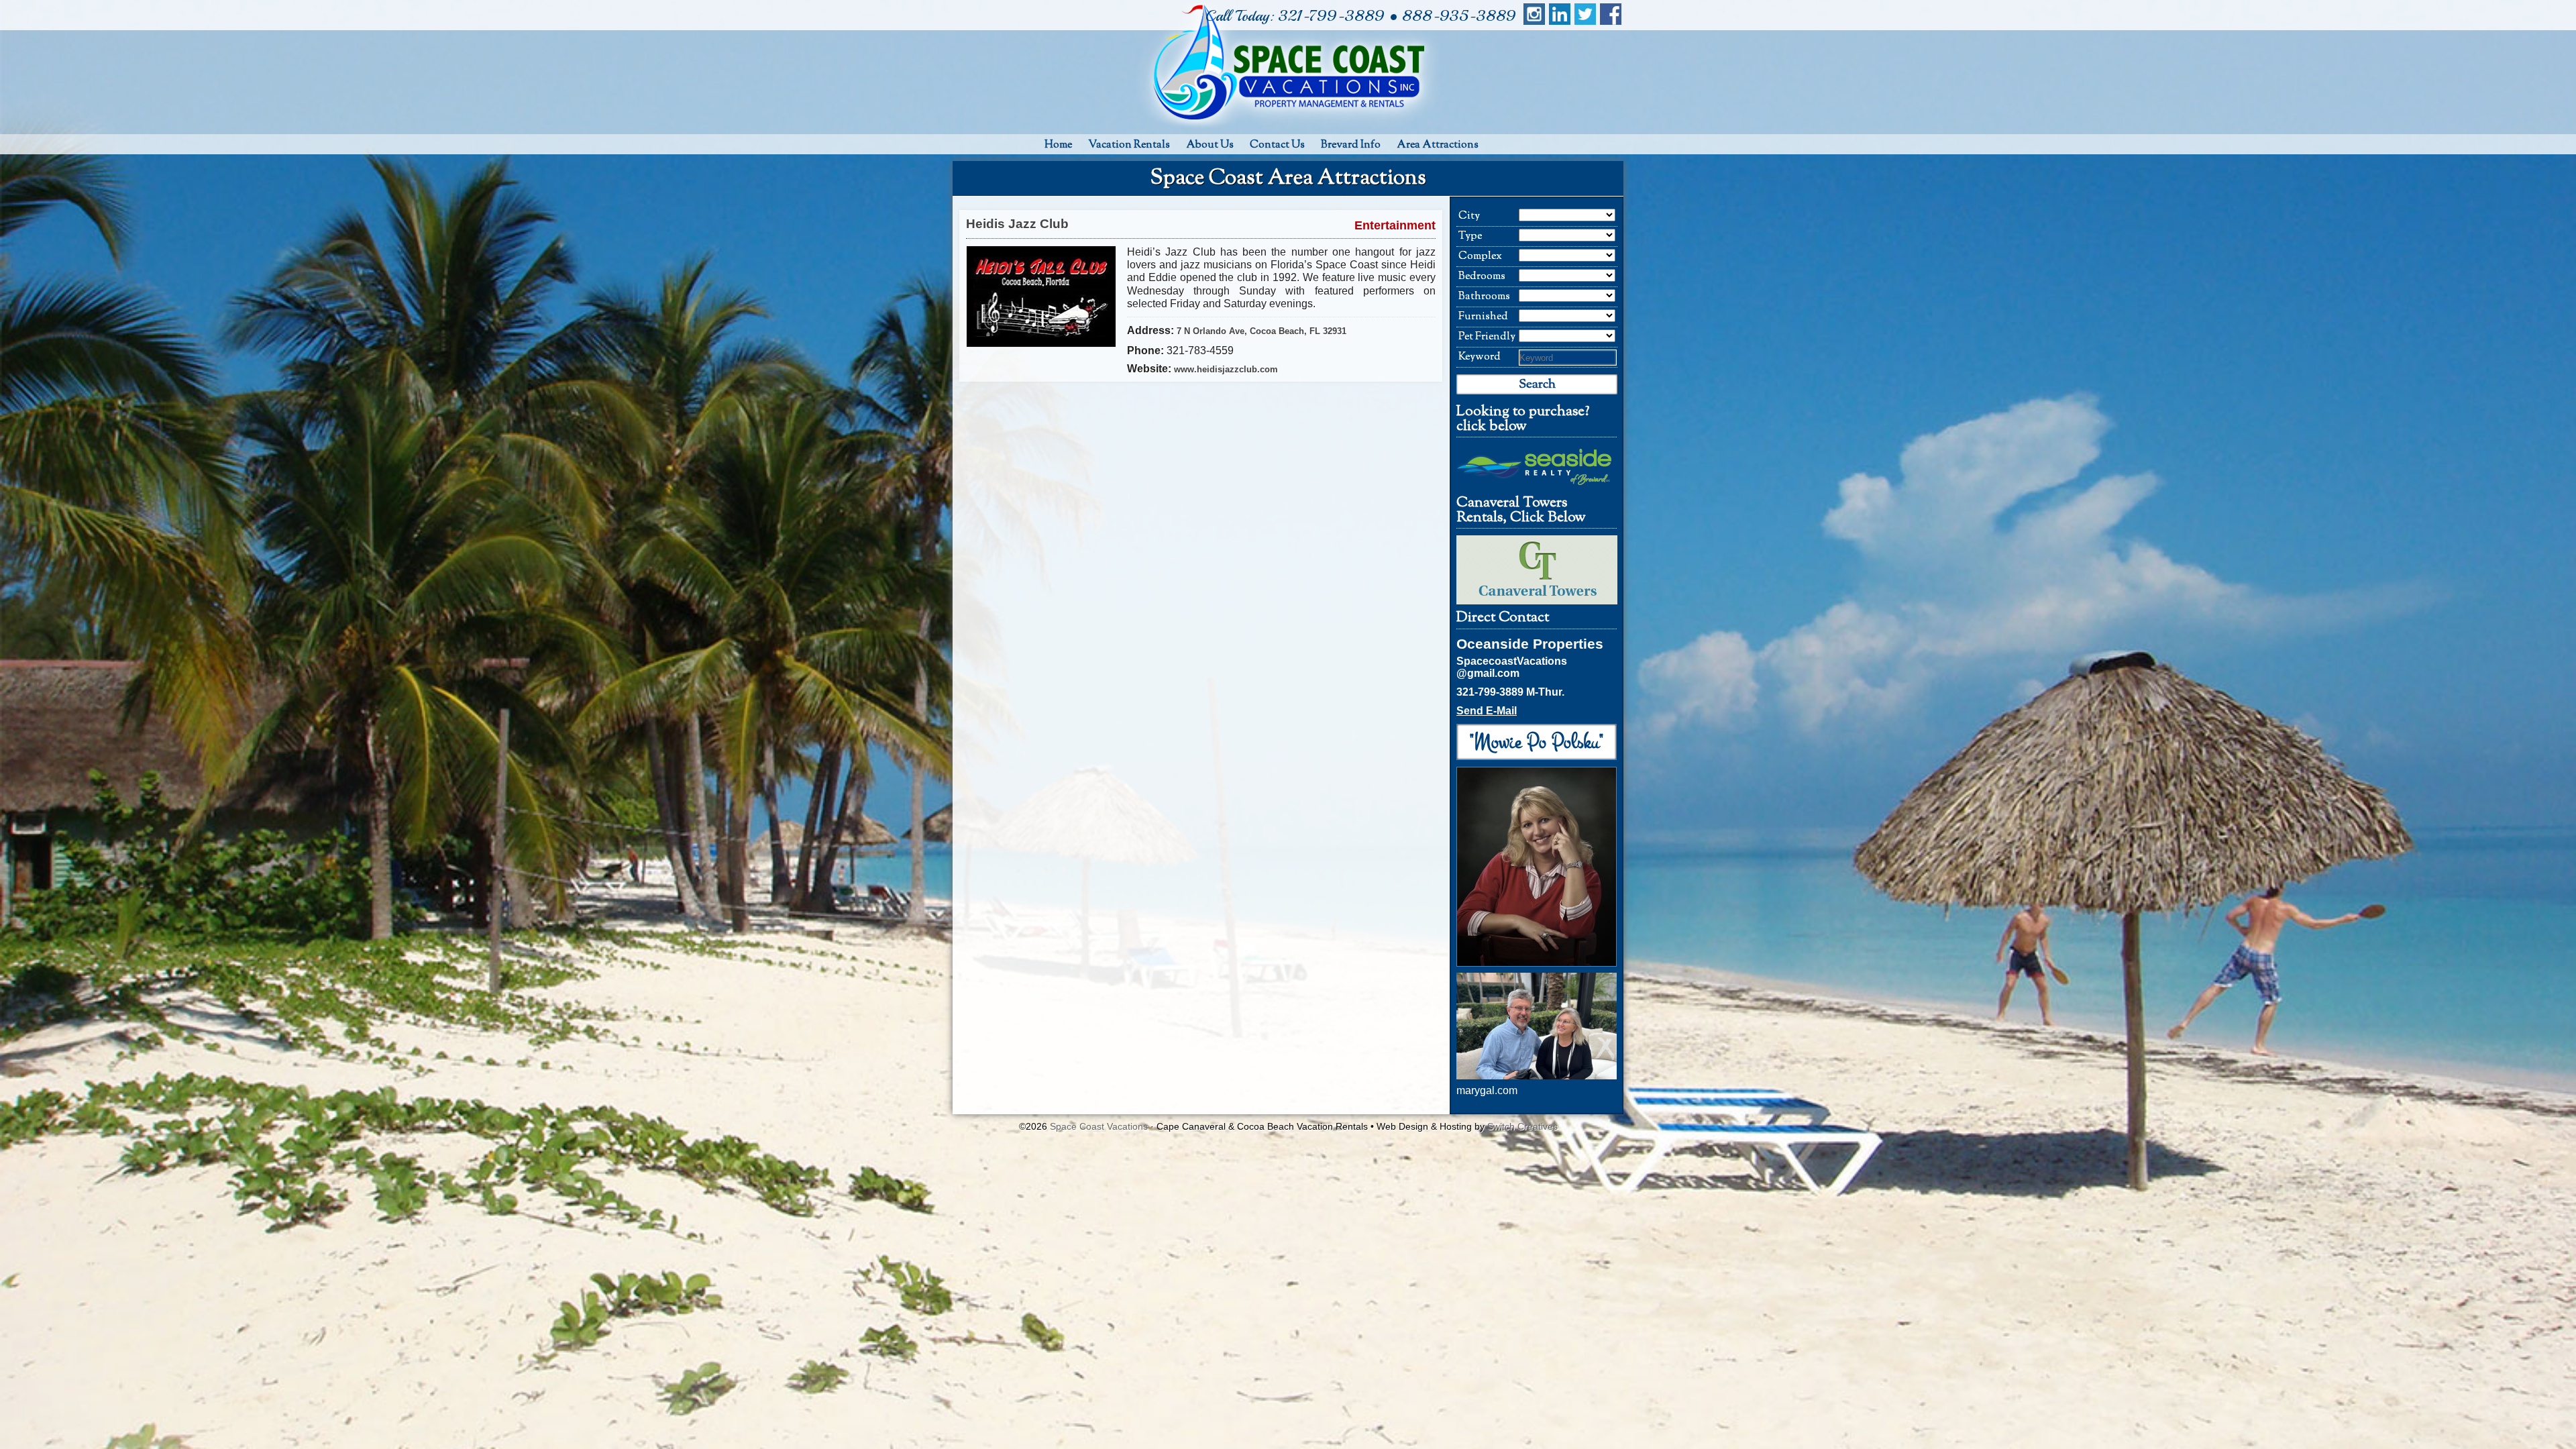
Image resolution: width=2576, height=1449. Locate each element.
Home (1058, 145)
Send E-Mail (1487, 711)
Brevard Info (1351, 145)
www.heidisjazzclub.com (1226, 369)
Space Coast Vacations (1099, 1126)
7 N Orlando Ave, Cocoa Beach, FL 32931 (1262, 331)
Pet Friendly (1487, 337)
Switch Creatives (1522, 1126)
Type (1470, 236)
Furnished (1483, 317)
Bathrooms (1484, 297)
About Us (1210, 145)
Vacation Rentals (1129, 145)
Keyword (1480, 357)
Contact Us (1277, 145)
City (1469, 216)
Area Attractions (1438, 145)
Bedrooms (1482, 277)
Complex (1480, 257)
